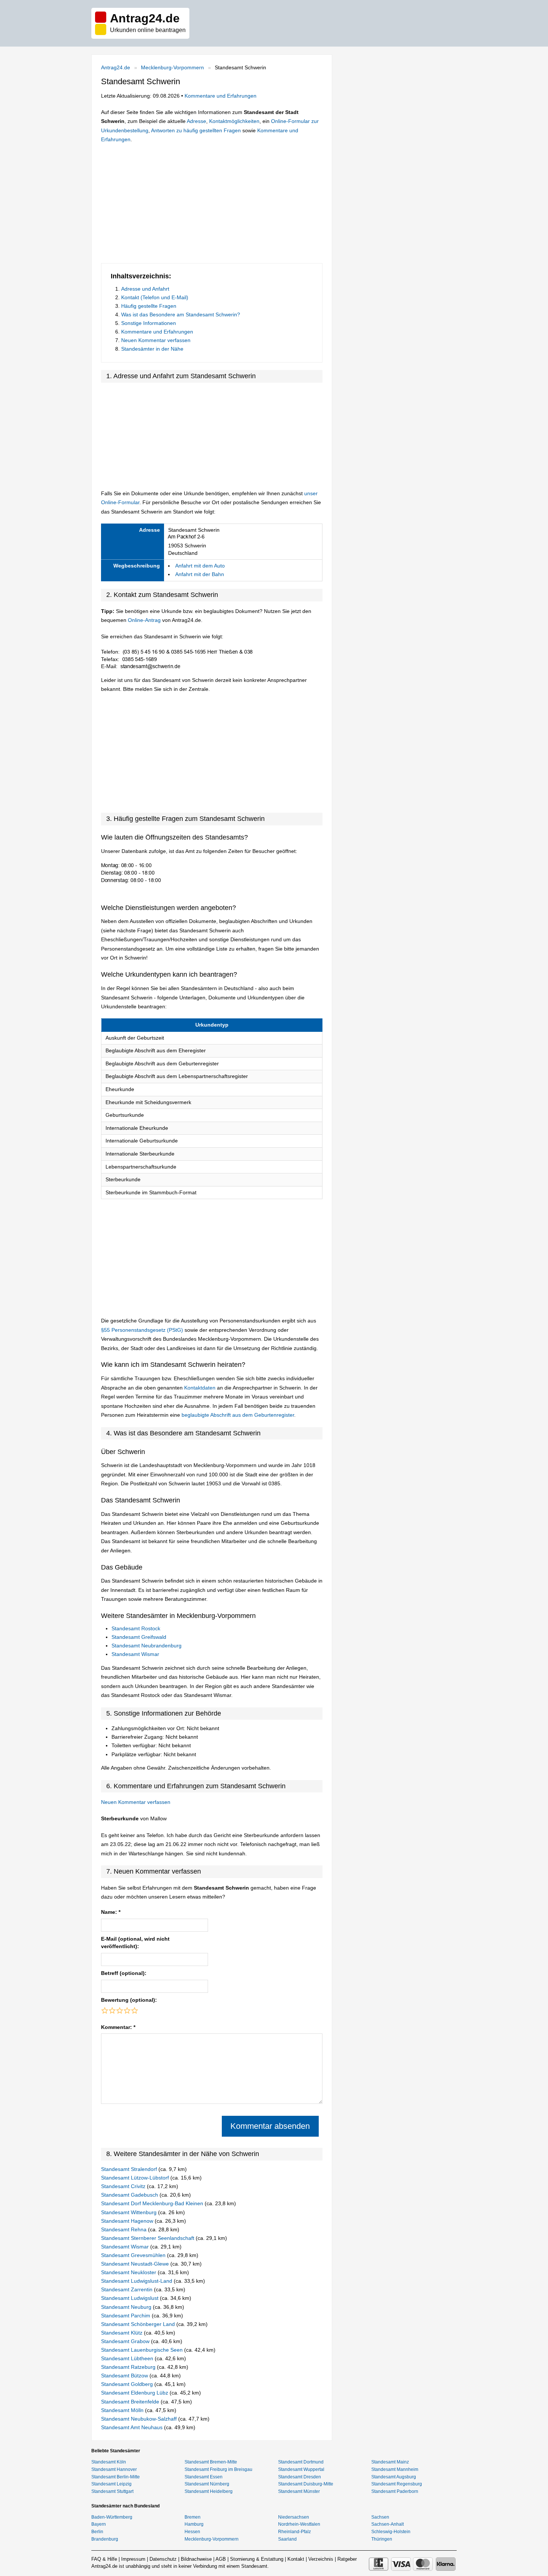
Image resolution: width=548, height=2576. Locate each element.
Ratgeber (347, 2559)
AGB (221, 2559)
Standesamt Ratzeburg (129, 2367)
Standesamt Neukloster (129, 2272)
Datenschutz (163, 2559)
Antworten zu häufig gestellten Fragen (196, 130)
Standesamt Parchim (126, 2316)
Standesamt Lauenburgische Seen (143, 2350)
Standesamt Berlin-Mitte (116, 2477)
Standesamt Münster (299, 2491)
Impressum (133, 2559)
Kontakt (296, 2559)
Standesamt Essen (204, 2477)
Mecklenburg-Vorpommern (172, 67)
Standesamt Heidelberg (209, 2491)
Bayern (99, 2524)
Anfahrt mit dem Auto (200, 566)
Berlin (97, 2532)
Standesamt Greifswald (139, 1637)
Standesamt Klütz (122, 2333)
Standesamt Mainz (390, 2462)
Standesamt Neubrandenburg (147, 1646)
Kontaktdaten (200, 1388)
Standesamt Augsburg (394, 2477)
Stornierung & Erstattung (257, 2559)
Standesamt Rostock (136, 1628)
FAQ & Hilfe (104, 2559)
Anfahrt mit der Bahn (200, 574)
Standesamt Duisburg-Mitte (306, 2484)
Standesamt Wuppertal (301, 2469)
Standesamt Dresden (300, 2477)
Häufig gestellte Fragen (149, 306)
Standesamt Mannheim (395, 2469)
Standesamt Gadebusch (130, 2195)
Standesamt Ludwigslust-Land (137, 2281)
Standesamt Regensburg (397, 2484)
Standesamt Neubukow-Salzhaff (140, 2419)
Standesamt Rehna (125, 2229)
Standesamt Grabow (126, 2341)
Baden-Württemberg (112, 2517)
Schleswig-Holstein (391, 2532)
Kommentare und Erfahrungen (221, 96)
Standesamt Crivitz (124, 2186)
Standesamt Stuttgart (112, 2491)
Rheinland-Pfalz (295, 2532)
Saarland (287, 2539)
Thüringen (382, 2539)
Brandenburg (105, 2539)
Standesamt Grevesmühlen (134, 2255)
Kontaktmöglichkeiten (234, 121)
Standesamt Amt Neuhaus (133, 2427)
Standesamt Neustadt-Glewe (136, 2264)
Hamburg (194, 2524)
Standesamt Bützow (125, 2376)
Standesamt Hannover (114, 2469)
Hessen (192, 2532)
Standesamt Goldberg (128, 2384)
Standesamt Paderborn (395, 2491)
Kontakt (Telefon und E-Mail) (155, 297)
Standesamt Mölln (123, 2410)
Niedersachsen (294, 2517)
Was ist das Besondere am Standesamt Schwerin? (181, 315)
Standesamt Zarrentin (127, 2289)
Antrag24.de (116, 67)
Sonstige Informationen (149, 323)
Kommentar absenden (270, 2126)
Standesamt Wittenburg (130, 2212)
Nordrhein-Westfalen (299, 2524)
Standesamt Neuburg (127, 2307)
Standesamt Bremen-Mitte (211, 2462)
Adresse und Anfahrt (145, 289)
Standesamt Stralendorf (130, 2169)
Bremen (193, 2517)
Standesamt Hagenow (128, 2221)
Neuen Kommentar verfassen (156, 340)
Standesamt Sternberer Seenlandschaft (148, 2238)
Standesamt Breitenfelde (131, 2402)
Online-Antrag (144, 620)
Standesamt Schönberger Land (139, 2324)
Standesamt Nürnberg (207, 2484)
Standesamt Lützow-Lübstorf (136, 2178)
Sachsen (380, 2517)
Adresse (196, 121)
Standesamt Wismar (135, 1654)
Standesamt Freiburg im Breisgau (218, 2469)
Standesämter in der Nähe (152, 349)
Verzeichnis (321, 2559)
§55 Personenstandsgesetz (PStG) (143, 1330)
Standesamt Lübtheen (128, 2358)
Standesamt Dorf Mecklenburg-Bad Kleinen (153, 2203)
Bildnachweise (196, 2559)
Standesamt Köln (109, 2462)
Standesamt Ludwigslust (130, 2298)
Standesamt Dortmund (301, 2462)
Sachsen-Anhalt (388, 2524)
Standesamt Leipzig (111, 2484)
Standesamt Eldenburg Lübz (135, 2393)
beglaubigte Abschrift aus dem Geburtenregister (238, 1415)
